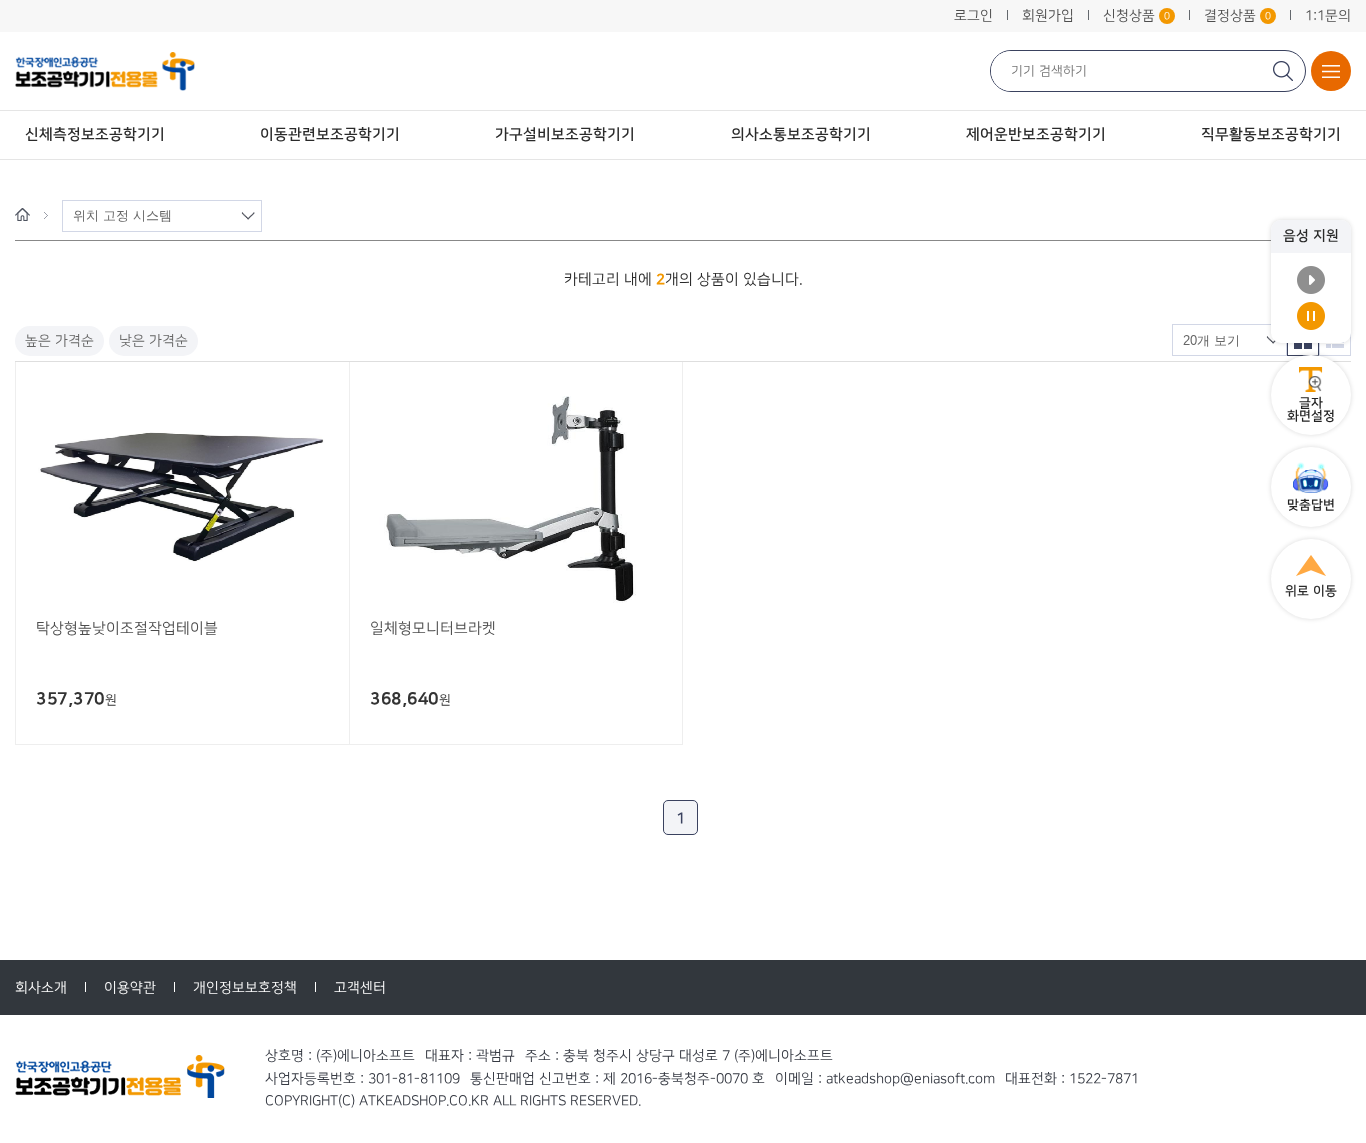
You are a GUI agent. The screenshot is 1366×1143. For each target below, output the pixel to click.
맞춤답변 (1311, 505)
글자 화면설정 (1311, 409)
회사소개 (41, 987)
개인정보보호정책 (245, 987)
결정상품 (1237, 15)
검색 (1285, 71)
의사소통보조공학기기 (801, 134)
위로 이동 (1311, 591)
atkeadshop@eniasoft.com (910, 1078)
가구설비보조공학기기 (565, 134)
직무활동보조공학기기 (1271, 134)
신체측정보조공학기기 (95, 134)
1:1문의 (1328, 15)
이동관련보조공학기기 (330, 134)
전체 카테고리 (1331, 71)
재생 (1311, 280)
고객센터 (360, 987)
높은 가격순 (59, 340)
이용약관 (130, 987)
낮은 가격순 (153, 340)
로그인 (973, 15)
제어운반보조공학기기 (1036, 134)
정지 (1311, 316)
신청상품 (1136, 15)
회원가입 (1048, 15)
